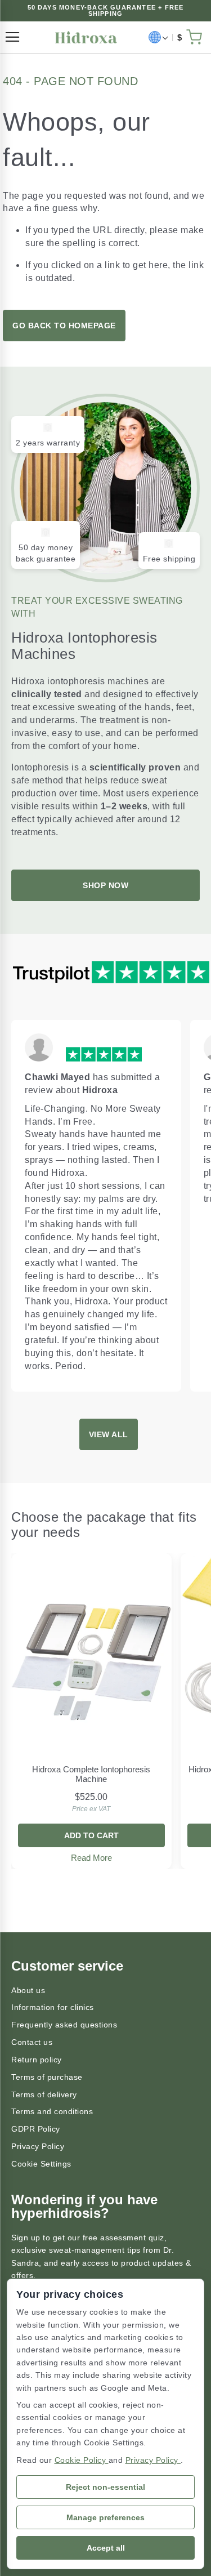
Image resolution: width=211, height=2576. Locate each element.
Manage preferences (105, 2517)
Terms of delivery (44, 2094)
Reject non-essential (105, 2487)
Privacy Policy (38, 2146)
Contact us (32, 2042)
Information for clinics (53, 2007)
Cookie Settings (41, 2164)
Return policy (37, 2060)
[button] (158, 37)
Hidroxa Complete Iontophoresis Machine (91, 1774)
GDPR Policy (36, 2129)
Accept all (106, 2548)
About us (28, 1990)
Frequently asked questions (64, 2025)
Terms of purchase (47, 2077)
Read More (91, 1858)
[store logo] (86, 37)
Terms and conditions (52, 2111)
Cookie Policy (82, 2460)
